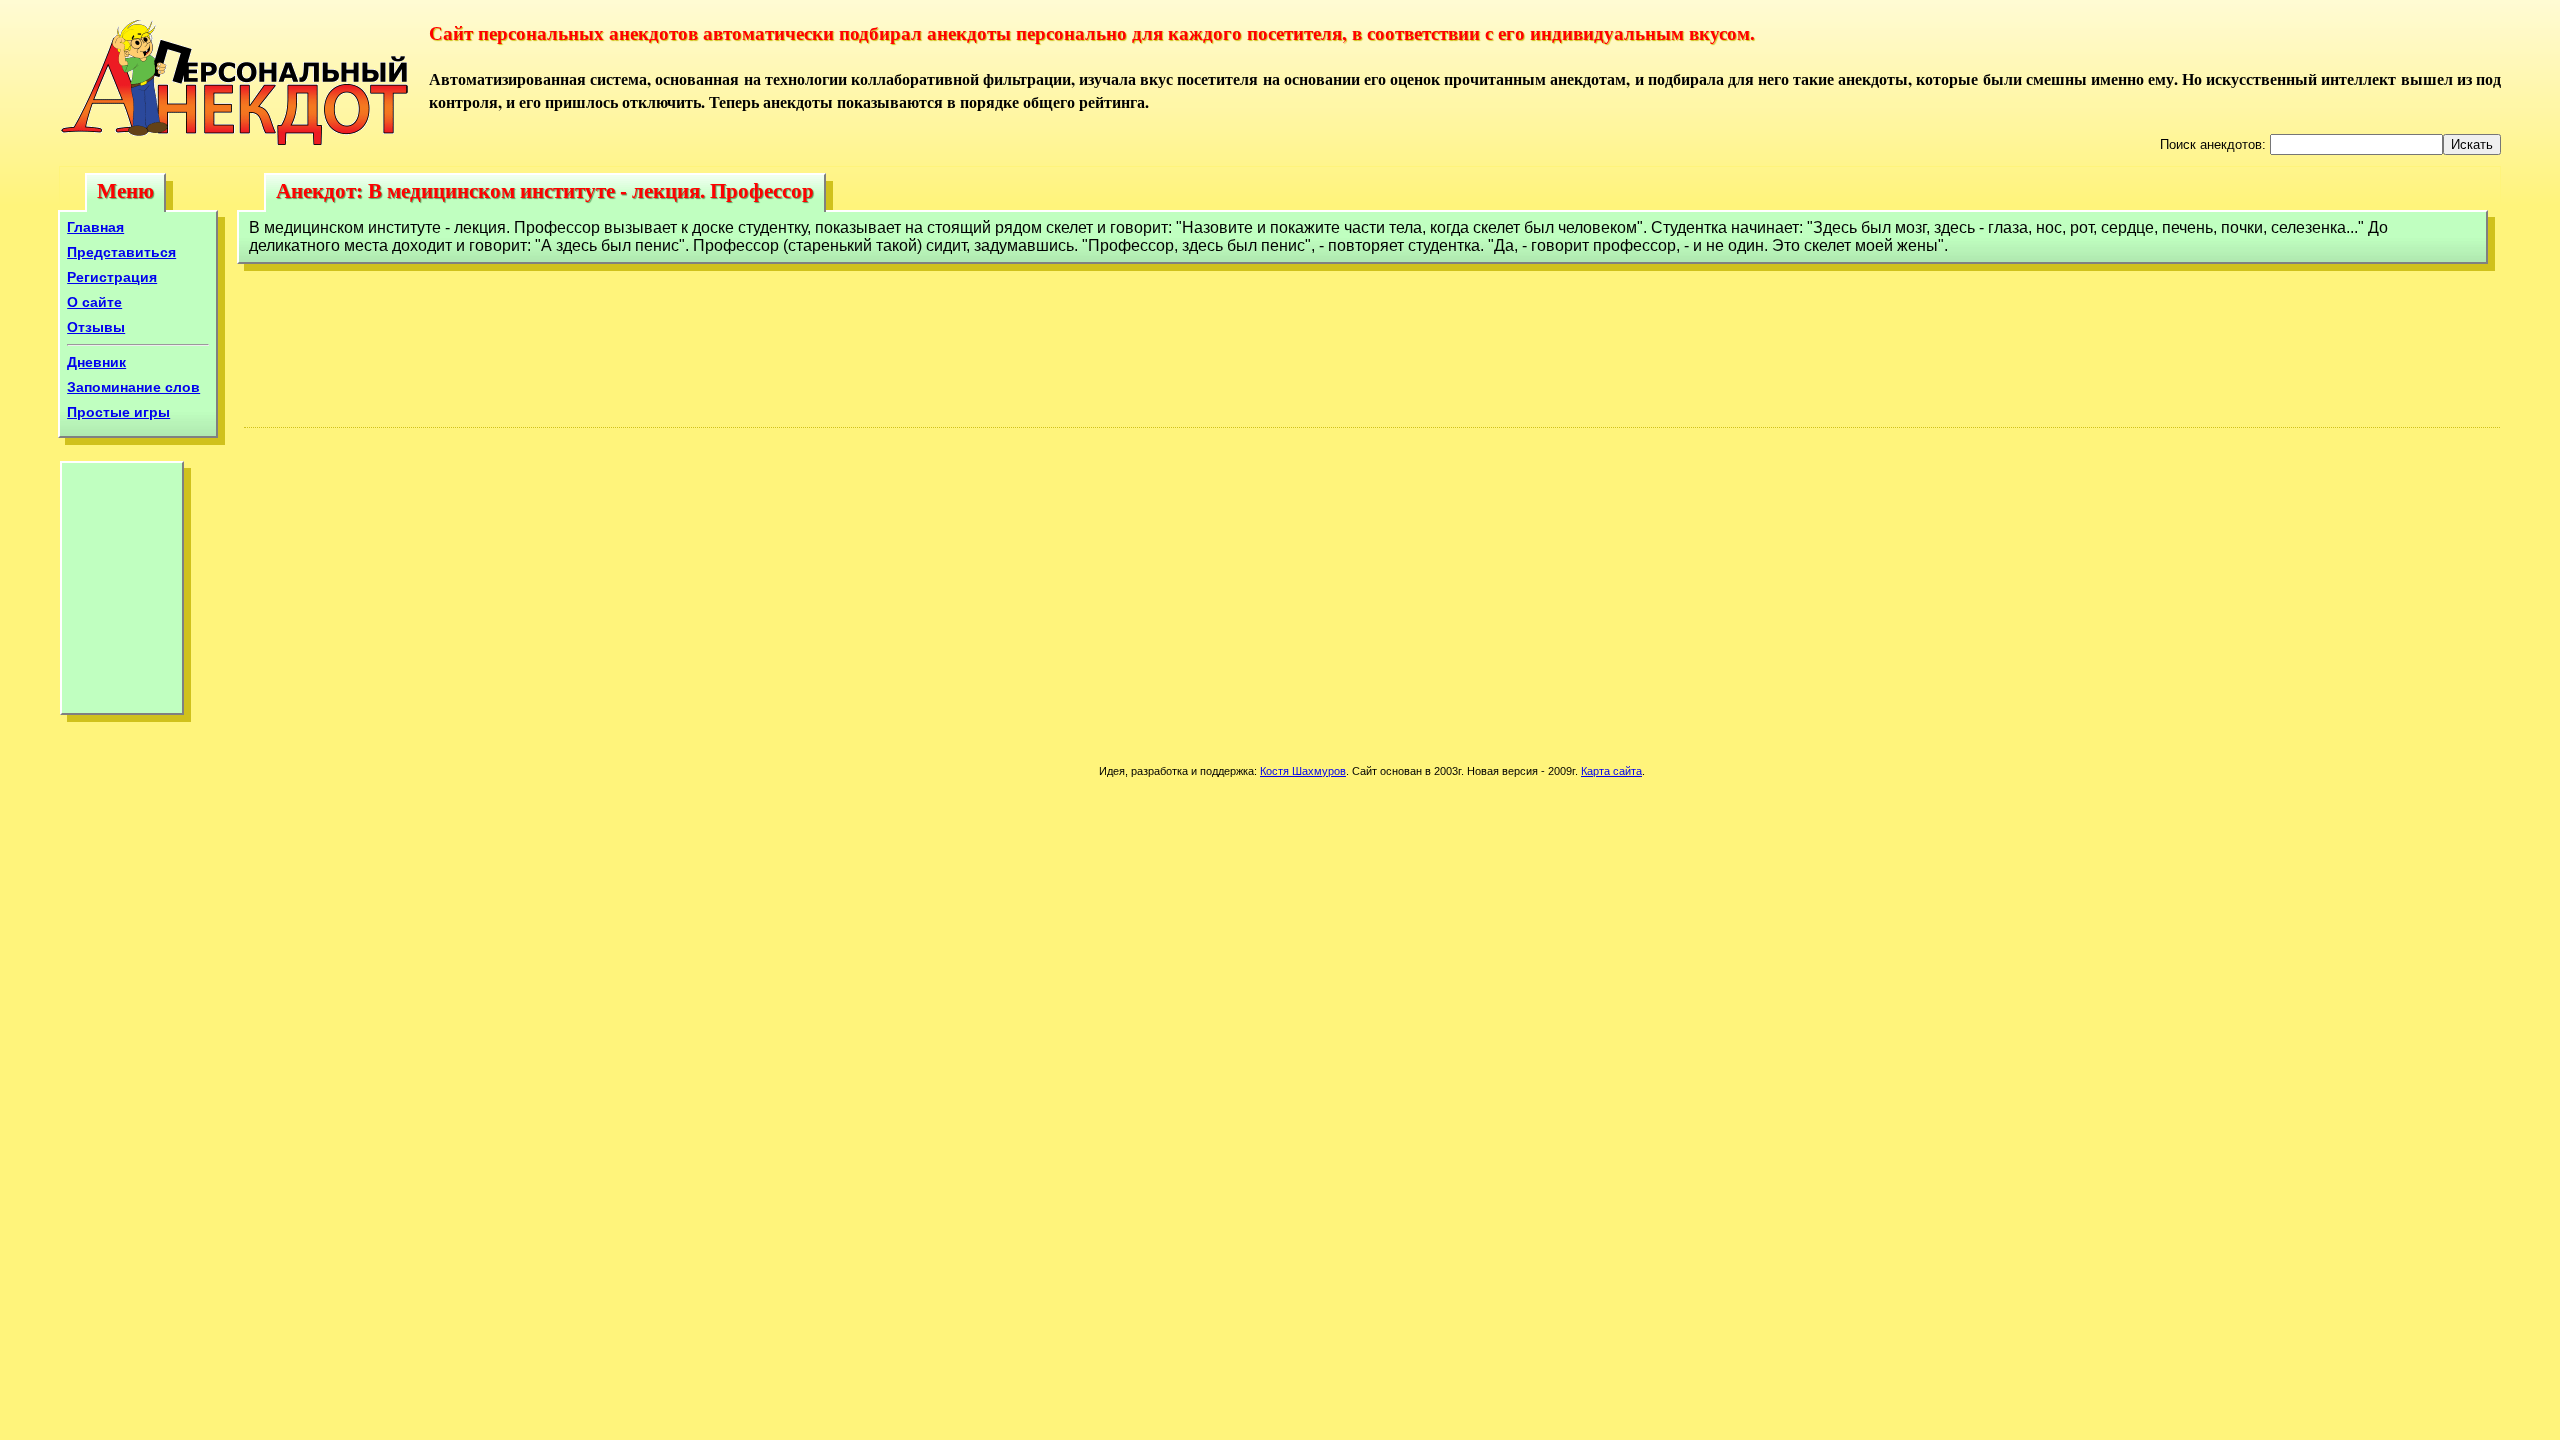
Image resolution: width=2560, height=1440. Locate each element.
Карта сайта (1611, 771)
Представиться (121, 252)
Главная (95, 227)
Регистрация (112, 277)
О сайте (94, 302)
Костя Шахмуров (1303, 771)
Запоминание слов (133, 387)
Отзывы (96, 327)
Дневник (96, 362)
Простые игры (118, 412)
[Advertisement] (122, 593)
